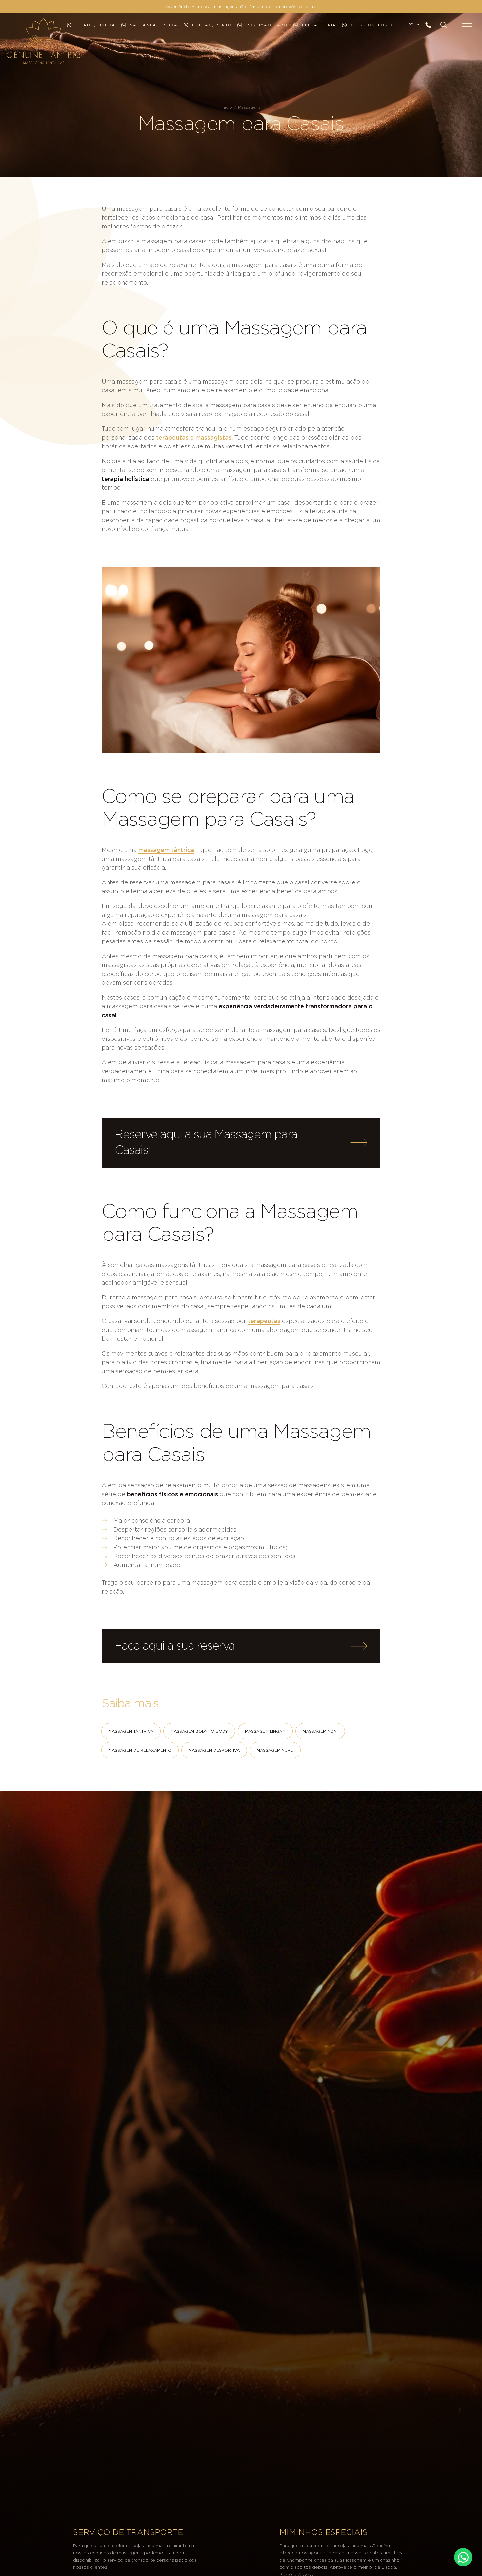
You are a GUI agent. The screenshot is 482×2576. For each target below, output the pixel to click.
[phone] (431, 25)
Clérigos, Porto (372, 25)
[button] (444, 25)
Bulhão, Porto (211, 25)
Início (227, 107)
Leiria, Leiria (318, 25)
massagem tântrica (166, 850)
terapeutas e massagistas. (194, 438)
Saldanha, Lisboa (153, 25)
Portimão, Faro (266, 25)
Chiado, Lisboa (95, 25)
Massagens (249, 107)
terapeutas (264, 1321)
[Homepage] (14, 41)
